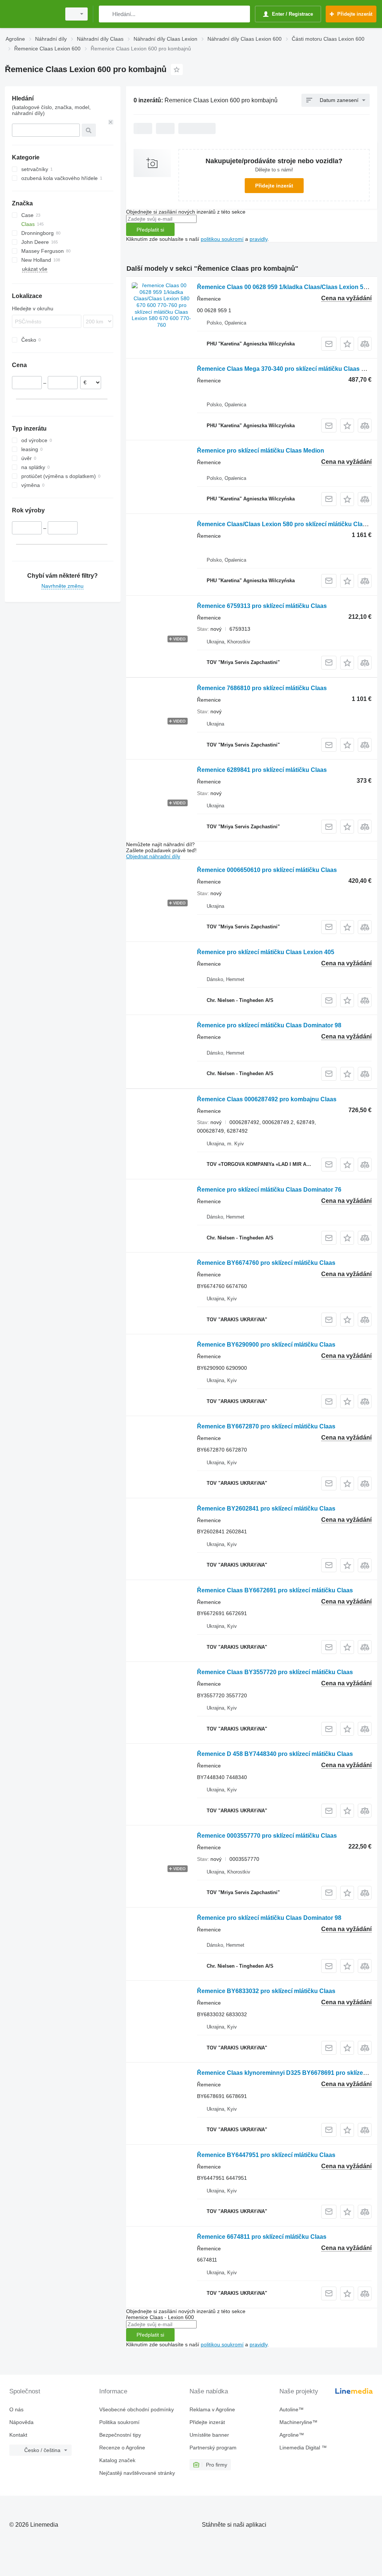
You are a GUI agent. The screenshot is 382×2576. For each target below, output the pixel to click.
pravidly (259, 239)
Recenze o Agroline (122, 2448)
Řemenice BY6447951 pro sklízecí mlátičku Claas (266, 2155)
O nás (16, 2409)
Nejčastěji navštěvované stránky (137, 2473)
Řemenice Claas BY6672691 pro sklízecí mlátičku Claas (275, 1590)
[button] (347, 344)
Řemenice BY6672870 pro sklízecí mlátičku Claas (266, 1426)
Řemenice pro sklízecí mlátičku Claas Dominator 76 (269, 1190)
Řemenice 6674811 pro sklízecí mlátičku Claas (262, 2237)
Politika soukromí (119, 2422)
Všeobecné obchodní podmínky (137, 2409)
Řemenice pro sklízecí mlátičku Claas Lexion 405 (266, 952)
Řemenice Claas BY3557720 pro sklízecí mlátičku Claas (275, 1672)
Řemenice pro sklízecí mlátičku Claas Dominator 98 (269, 1025)
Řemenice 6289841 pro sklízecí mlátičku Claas (262, 770)
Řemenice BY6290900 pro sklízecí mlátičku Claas (266, 1345)
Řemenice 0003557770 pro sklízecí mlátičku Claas (267, 1836)
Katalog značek (117, 2460)
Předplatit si (150, 230)
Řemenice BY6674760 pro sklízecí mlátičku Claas (266, 1263)
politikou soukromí (222, 239)
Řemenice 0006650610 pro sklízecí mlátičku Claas (267, 870)
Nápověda (21, 2422)
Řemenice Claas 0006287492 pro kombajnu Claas (267, 1099)
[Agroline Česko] (32, 14)
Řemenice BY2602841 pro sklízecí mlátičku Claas (266, 1509)
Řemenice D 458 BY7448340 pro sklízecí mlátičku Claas (275, 1754)
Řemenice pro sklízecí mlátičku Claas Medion (261, 451)
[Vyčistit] (111, 122)
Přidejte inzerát (274, 186)
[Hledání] (106, 14)
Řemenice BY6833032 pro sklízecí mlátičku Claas (266, 1991)
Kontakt (18, 2435)
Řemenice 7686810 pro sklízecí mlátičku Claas (262, 688)
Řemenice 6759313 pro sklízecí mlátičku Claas (262, 606)
